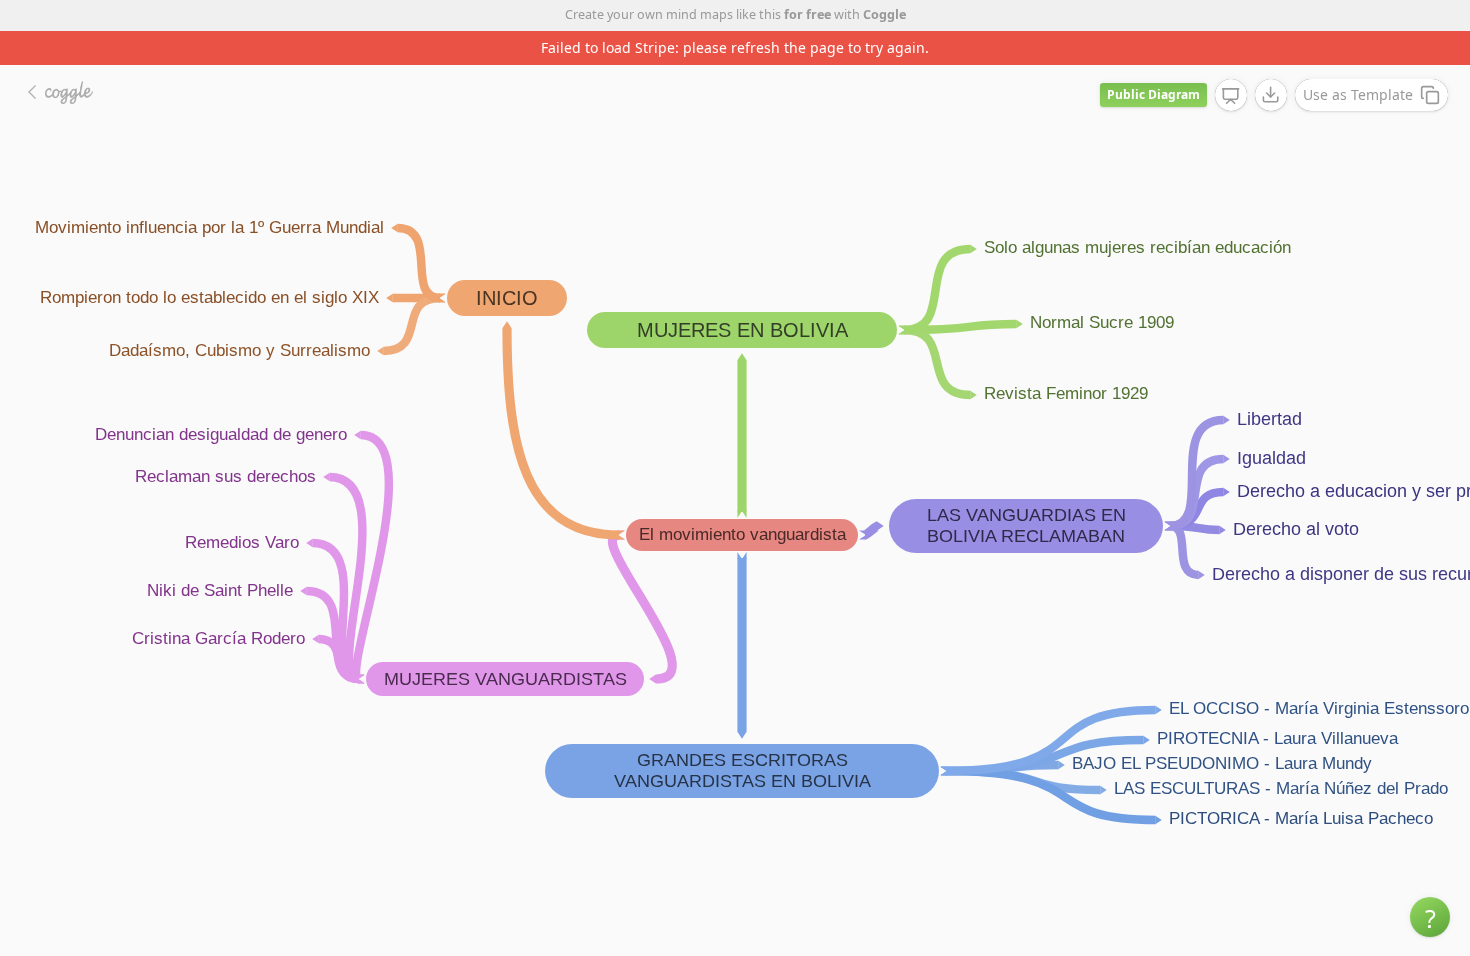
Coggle (884, 14)
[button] (1430, 917)
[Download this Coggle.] (1271, 95)
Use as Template (1358, 94)
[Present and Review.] (1231, 96)
